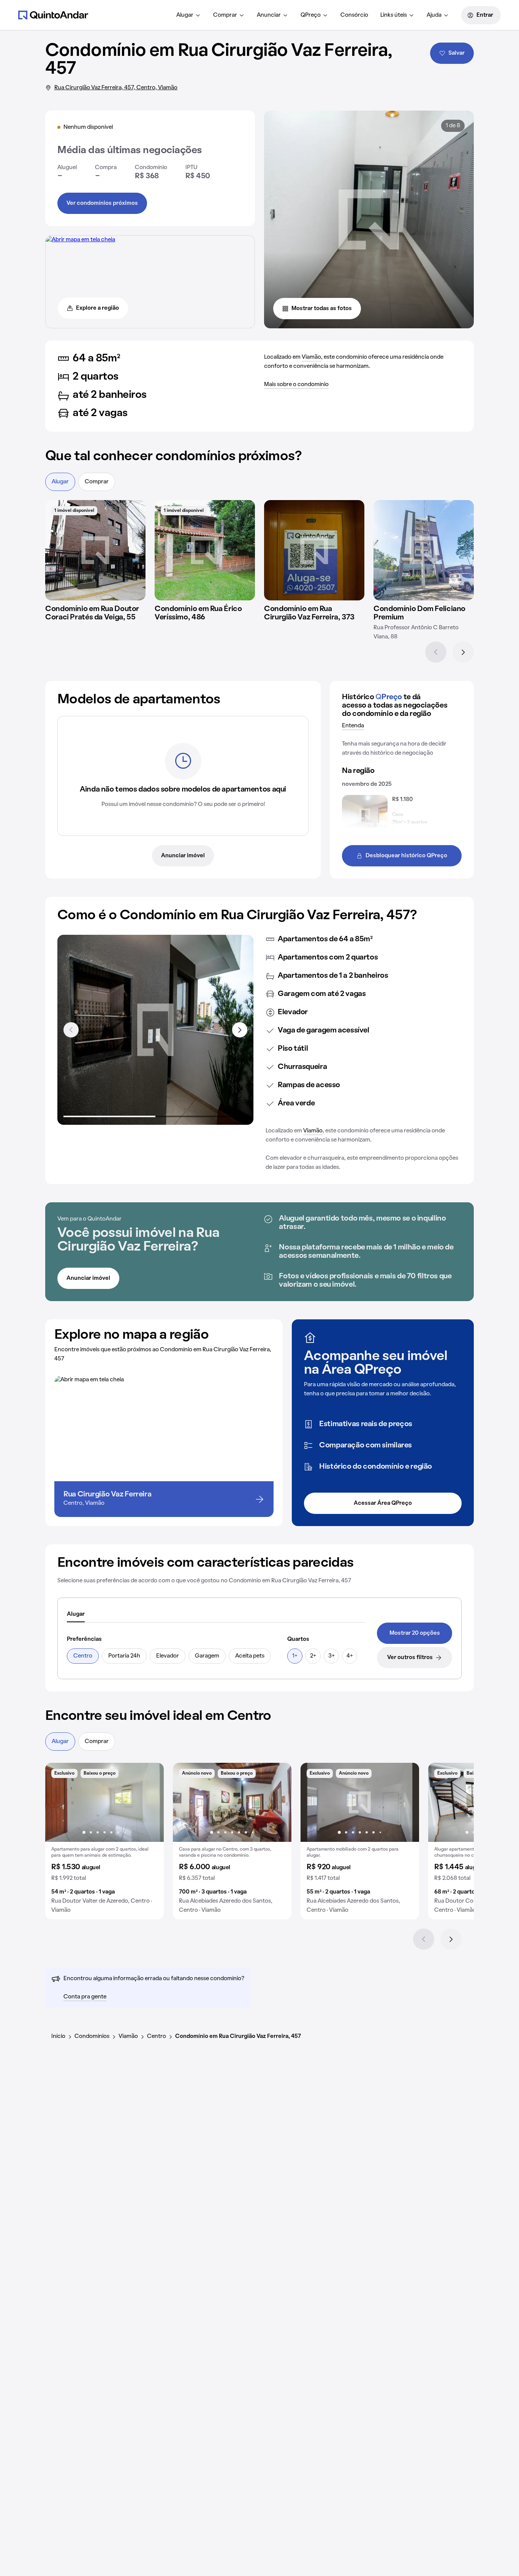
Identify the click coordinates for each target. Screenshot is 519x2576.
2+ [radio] (313, 1656)
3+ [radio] (331, 1656)
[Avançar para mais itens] (240, 1030)
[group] (104, 1841)
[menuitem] (189, 15)
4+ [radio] (350, 1656)
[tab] (76, 1615)
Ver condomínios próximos (102, 203)
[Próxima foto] (150, 1802)
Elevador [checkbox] (168, 1656)
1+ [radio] (295, 1656)
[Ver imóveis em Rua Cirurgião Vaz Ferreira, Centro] (80, 240)
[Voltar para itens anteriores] (71, 1030)
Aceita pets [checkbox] (250, 1656)
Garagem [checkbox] (207, 1656)
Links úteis (394, 15)
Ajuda (434, 15)
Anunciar (269, 15)
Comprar (225, 15)
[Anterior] (436, 652)
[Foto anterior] (59, 1802)
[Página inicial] (53, 15)
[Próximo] (463, 652)
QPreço (311, 15)
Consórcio (354, 15)
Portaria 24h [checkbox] (124, 1656)
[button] (104, 1841)
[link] (415, 1633)
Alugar (185, 15)
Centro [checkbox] (83, 1656)
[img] (95, 550)
